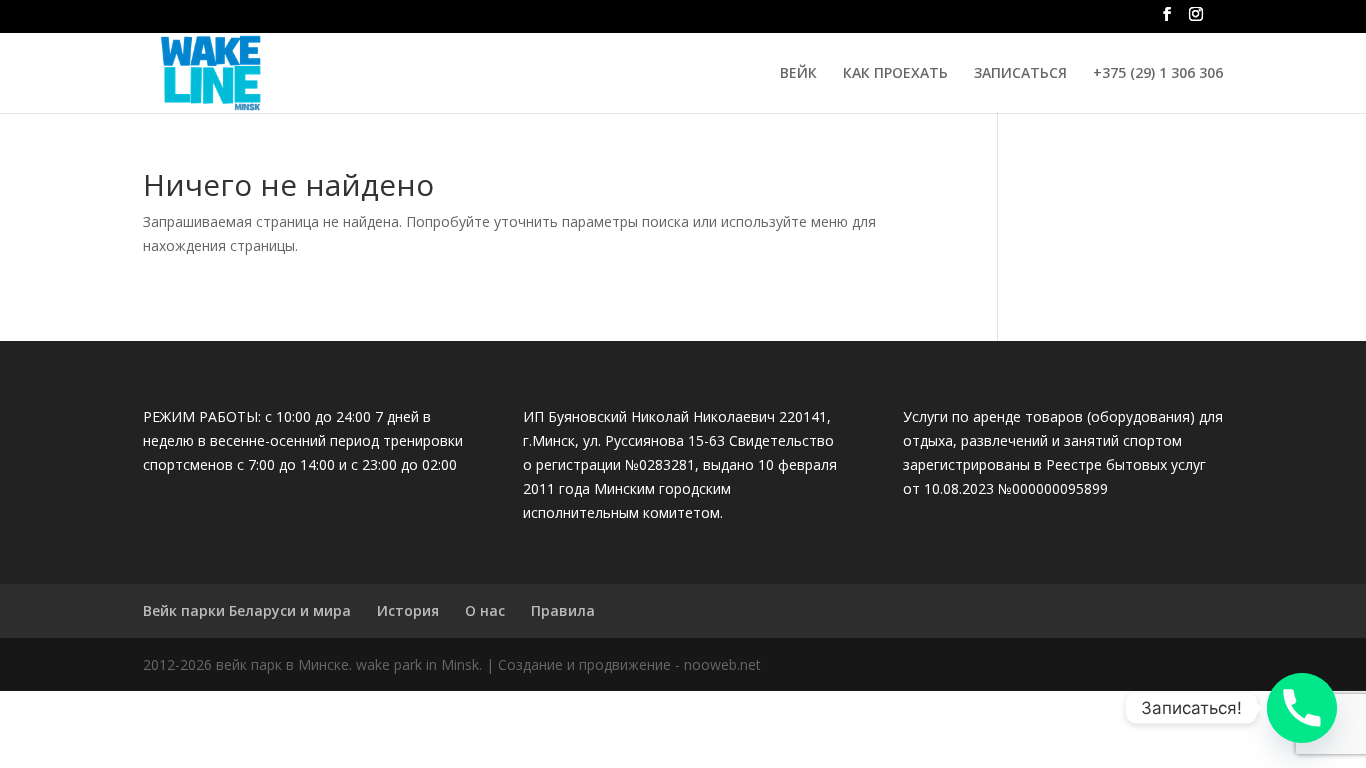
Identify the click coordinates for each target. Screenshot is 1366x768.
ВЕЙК (798, 74)
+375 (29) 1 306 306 (1158, 74)
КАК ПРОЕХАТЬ (895, 74)
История (408, 610)
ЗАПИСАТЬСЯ (1020, 74)
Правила (563, 610)
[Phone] (1302, 708)
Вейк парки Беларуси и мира (247, 610)
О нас (485, 610)
